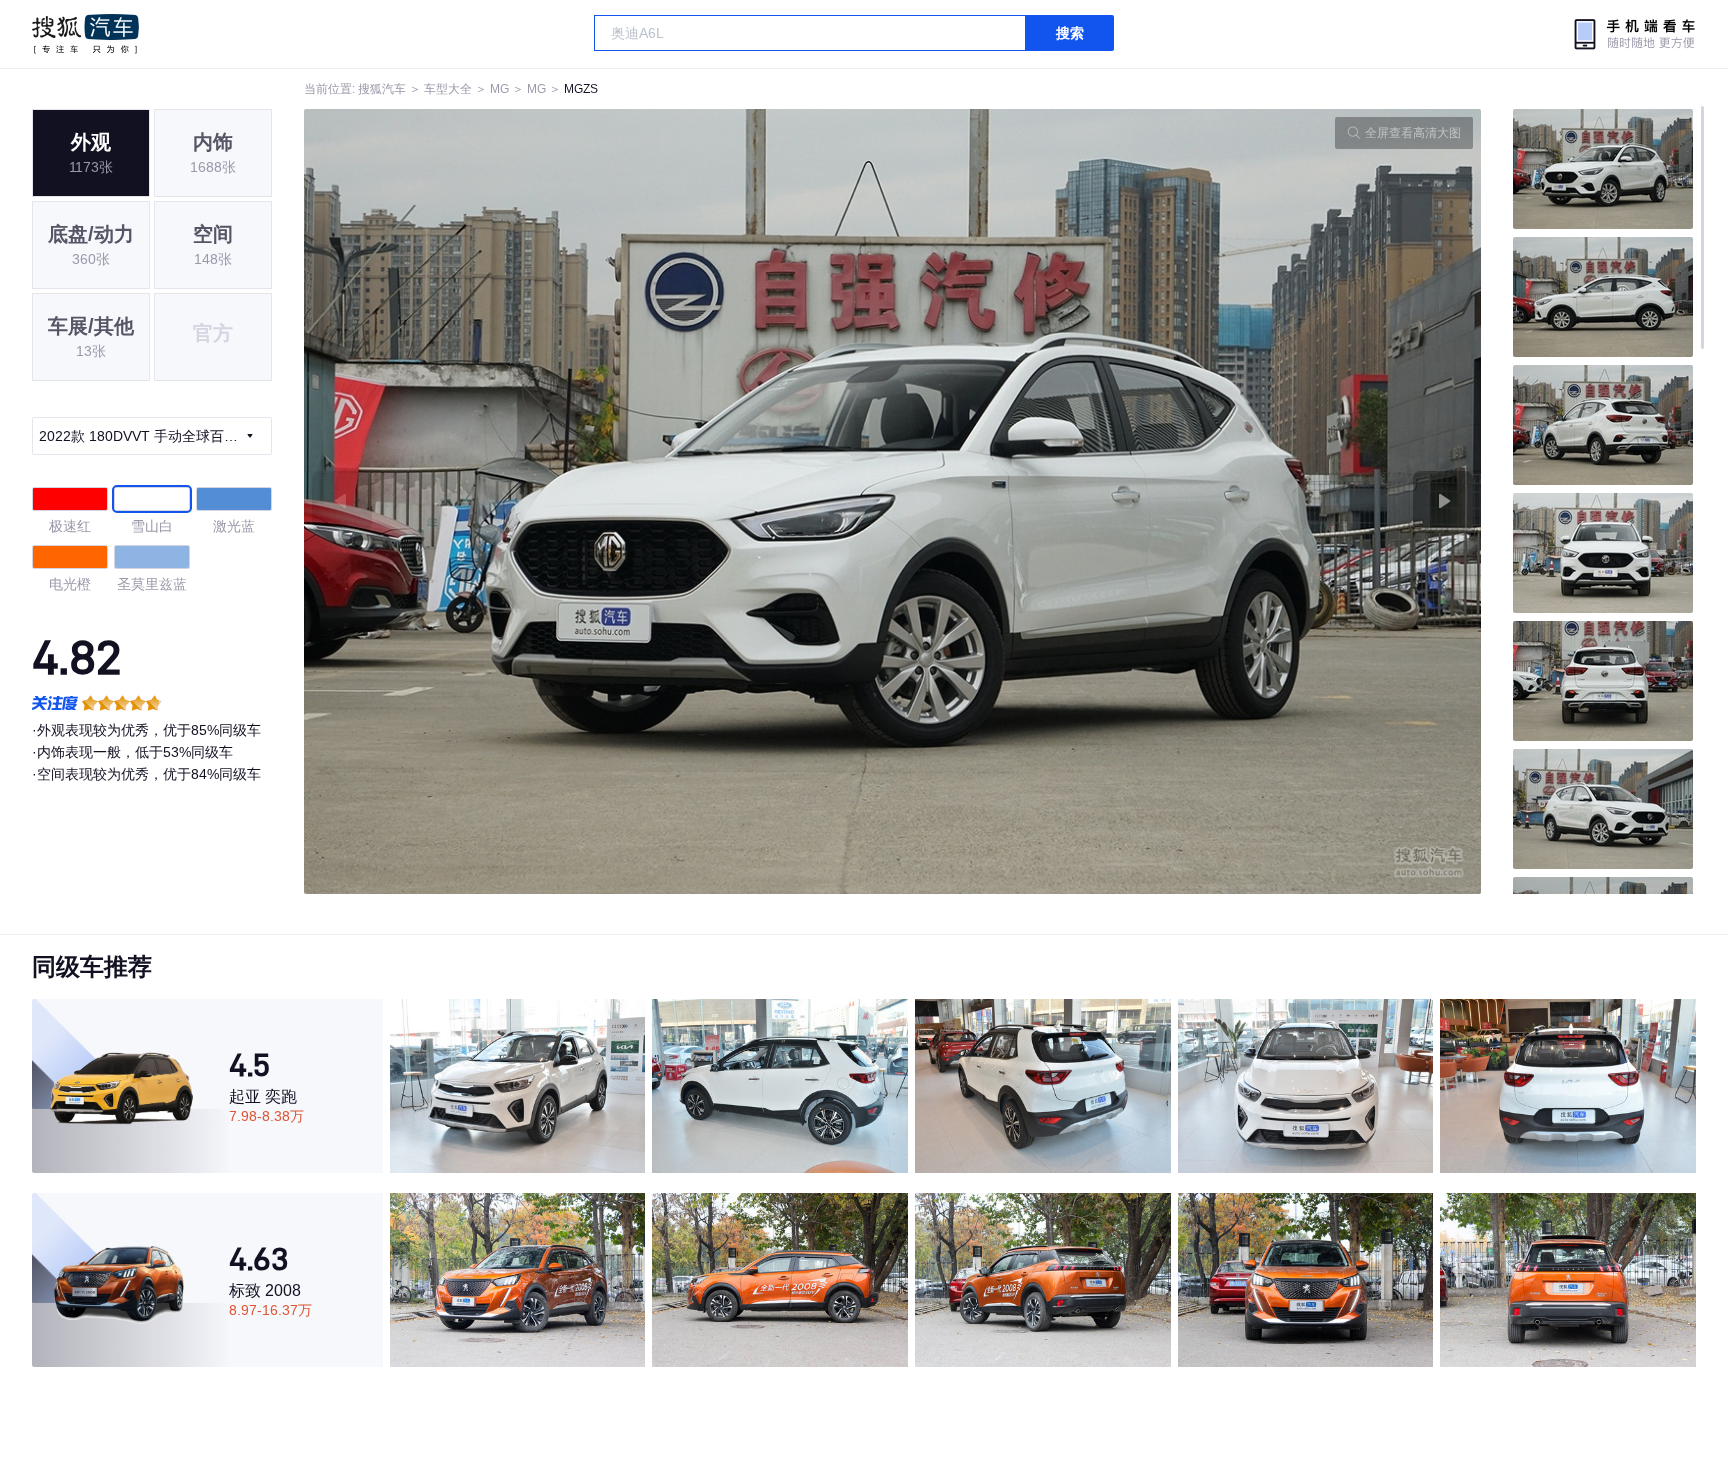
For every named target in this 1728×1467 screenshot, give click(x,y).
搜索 (1070, 33)
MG (499, 89)
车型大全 (448, 89)
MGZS (581, 89)
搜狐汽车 (85, 34)
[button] (598, 501)
